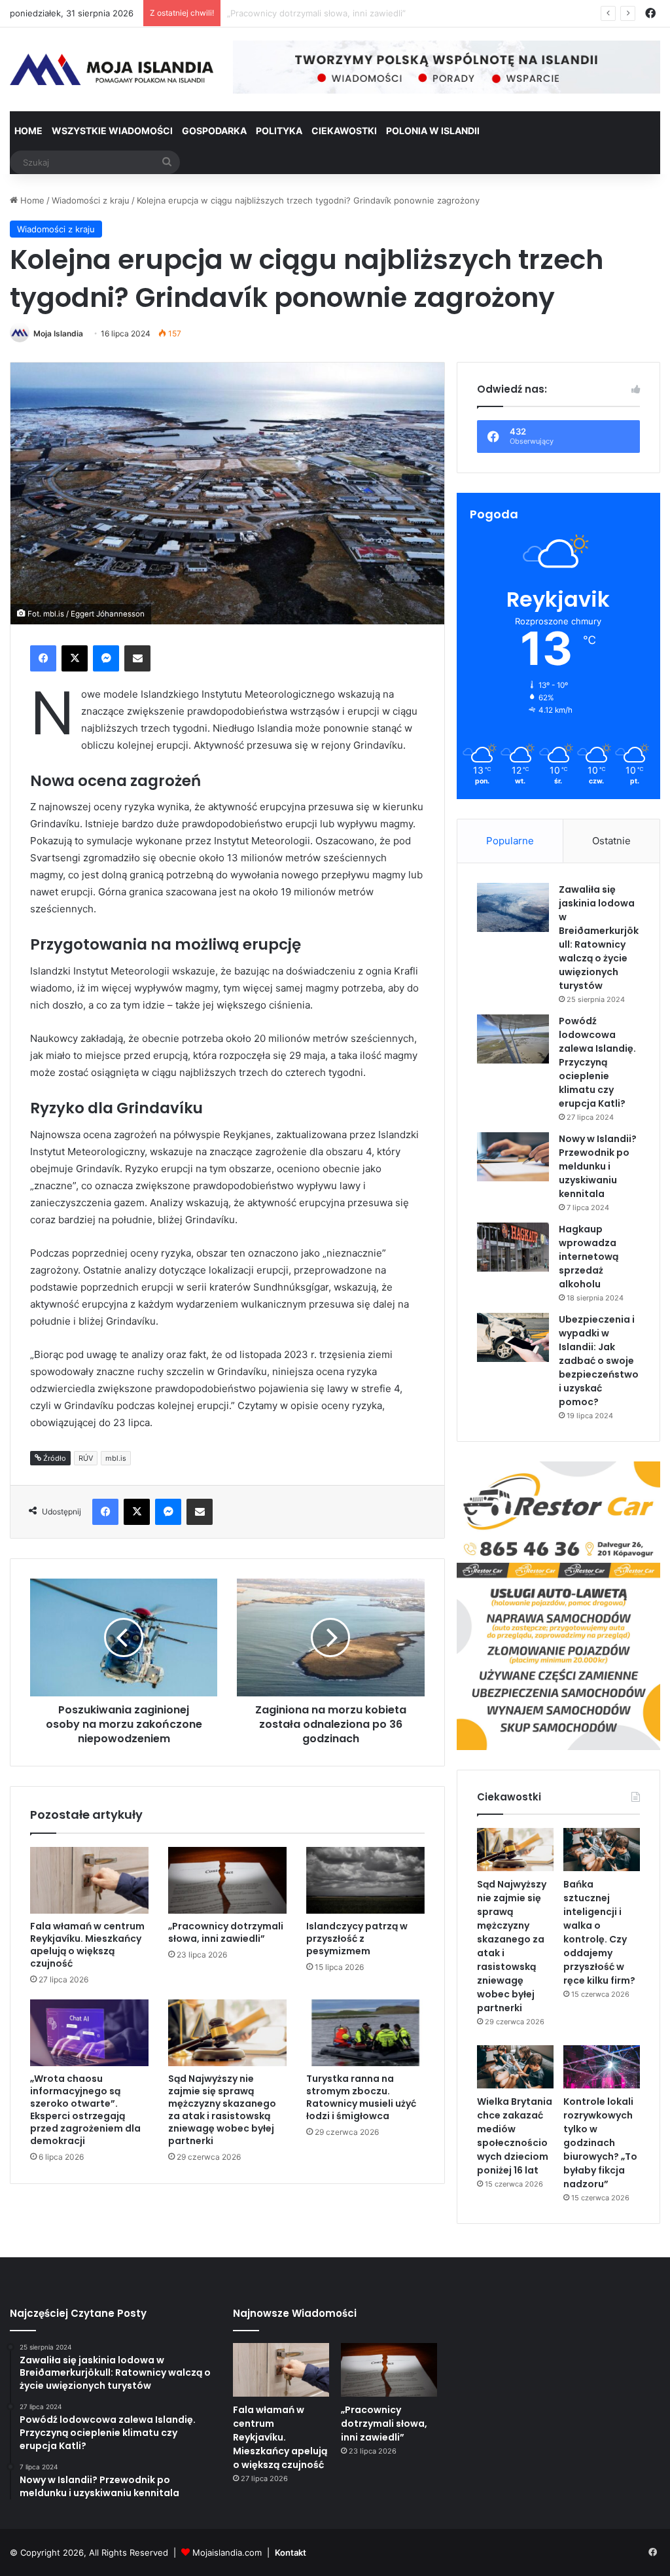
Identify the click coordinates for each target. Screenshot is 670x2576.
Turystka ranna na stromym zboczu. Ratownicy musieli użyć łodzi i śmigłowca (361, 2097)
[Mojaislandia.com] (112, 69)
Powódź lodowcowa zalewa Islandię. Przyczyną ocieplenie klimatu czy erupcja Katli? (597, 1062)
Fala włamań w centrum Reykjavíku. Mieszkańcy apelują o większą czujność (87, 1945)
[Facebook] (43, 658)
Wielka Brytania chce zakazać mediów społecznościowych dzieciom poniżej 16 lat (515, 2136)
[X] (75, 658)
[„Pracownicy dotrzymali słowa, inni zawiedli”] (227, 1880)
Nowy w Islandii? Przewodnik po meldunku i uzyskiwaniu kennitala (598, 1166)
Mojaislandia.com (227, 2552)
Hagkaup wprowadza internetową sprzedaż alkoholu (589, 1257)
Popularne (510, 841)
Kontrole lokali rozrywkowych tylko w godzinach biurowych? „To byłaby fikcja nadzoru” (600, 2143)
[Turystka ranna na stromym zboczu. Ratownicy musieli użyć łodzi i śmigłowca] (365, 2033)
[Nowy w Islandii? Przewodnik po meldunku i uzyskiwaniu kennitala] (513, 1157)
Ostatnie (611, 841)
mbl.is (116, 1458)
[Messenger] (106, 658)
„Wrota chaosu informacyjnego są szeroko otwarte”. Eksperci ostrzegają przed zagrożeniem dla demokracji (85, 2110)
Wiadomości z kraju (91, 200)
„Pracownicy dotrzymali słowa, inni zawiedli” (226, 1932)
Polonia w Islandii (433, 131)
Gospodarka (214, 131)
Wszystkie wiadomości (112, 131)
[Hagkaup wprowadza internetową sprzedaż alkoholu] (513, 1247)
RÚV (86, 1458)
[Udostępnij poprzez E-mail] (137, 658)
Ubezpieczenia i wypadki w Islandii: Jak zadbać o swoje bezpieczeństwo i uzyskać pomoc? (599, 1361)
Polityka (279, 131)
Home (28, 131)
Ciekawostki (344, 131)
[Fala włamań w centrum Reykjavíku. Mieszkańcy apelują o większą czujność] (89, 1880)
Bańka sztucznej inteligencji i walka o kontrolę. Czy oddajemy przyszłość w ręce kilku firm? (599, 1932)
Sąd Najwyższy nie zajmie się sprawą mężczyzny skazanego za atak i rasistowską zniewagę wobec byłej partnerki (222, 2110)
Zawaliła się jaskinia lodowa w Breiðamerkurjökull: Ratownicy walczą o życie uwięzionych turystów (599, 938)
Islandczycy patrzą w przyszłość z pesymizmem (324, 13)
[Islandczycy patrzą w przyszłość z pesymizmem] (365, 1880)
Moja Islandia (58, 333)
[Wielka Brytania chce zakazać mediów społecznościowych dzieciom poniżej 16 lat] (515, 2067)
